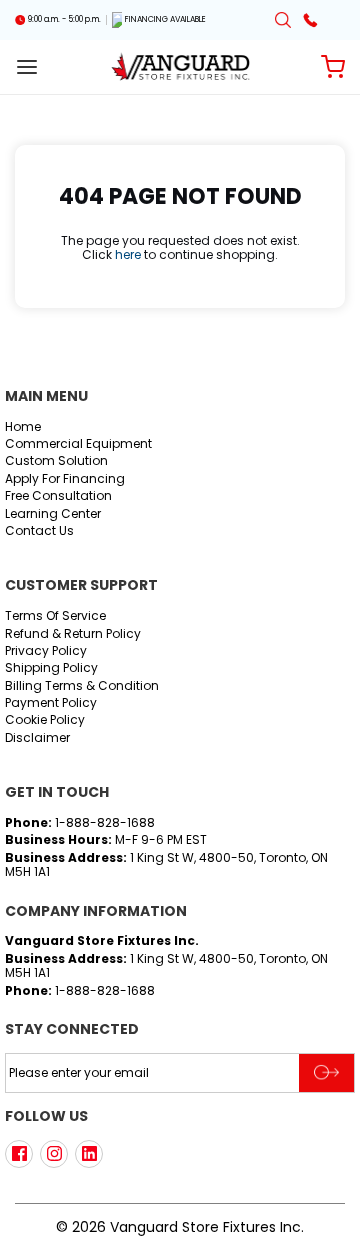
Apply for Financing (65, 479)
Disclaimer (37, 738)
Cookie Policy (45, 720)
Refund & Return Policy (73, 634)
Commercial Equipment (78, 444)
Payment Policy (51, 703)
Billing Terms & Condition (82, 686)
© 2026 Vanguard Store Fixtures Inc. (180, 1227)
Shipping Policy (51, 668)
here (128, 254)
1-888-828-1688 (105, 822)
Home (23, 427)
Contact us (39, 531)
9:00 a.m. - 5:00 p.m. (64, 20)
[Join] (326, 1073)
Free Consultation (58, 496)
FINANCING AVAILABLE (165, 20)
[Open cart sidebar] (333, 67)
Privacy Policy (46, 651)
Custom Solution (56, 461)
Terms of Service (55, 616)
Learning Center (53, 514)
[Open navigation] (27, 67)
